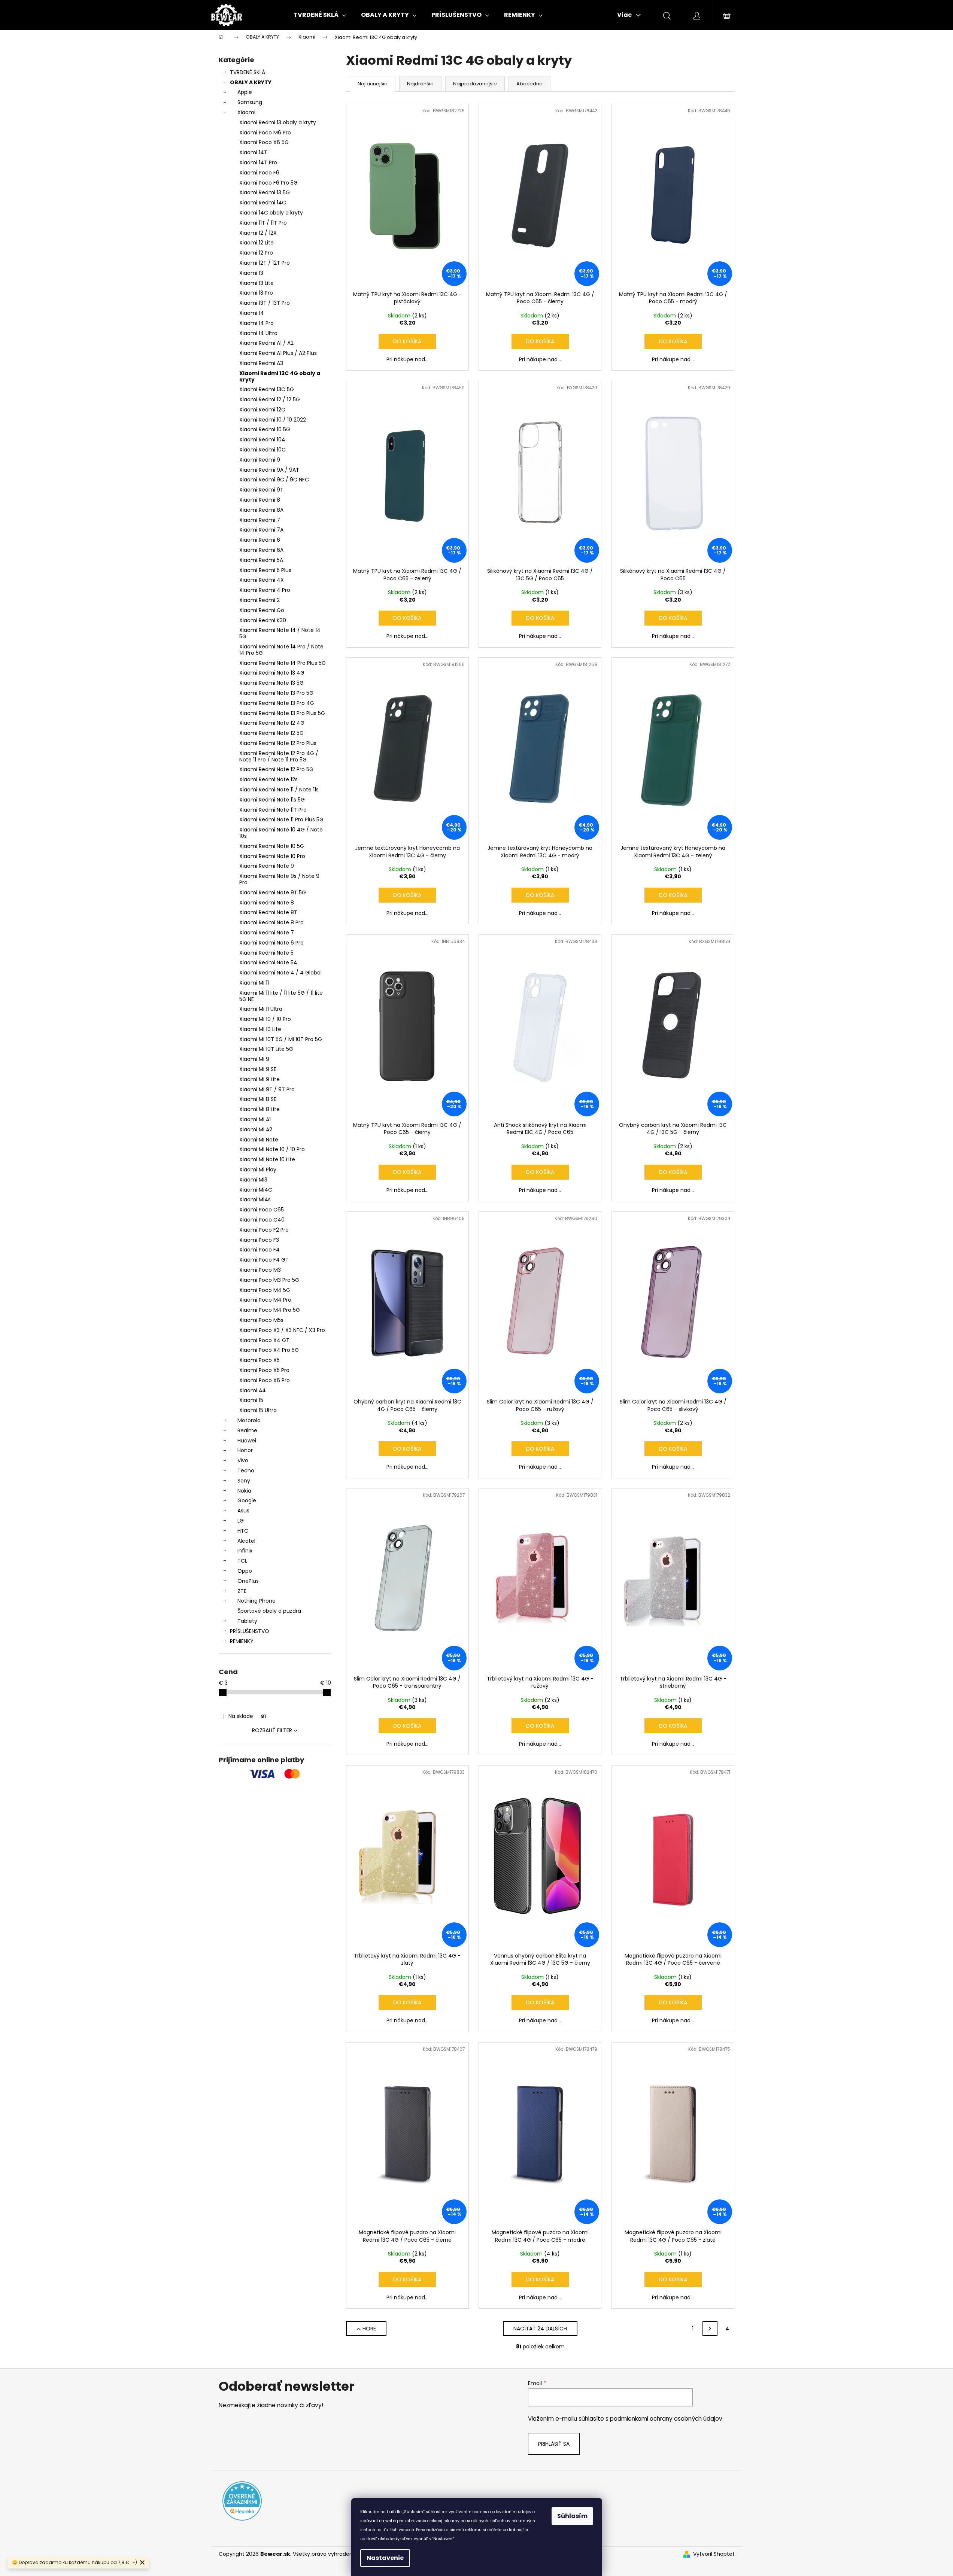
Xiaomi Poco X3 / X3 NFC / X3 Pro (282, 1330)
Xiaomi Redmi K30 (263, 620)
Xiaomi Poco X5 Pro (264, 1370)
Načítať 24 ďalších (540, 2329)
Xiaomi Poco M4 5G (265, 1290)
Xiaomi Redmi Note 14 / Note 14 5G (280, 633)
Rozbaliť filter (272, 1730)
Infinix (245, 1551)
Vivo (243, 1460)
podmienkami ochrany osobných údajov (666, 2419)
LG (241, 1521)
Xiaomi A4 (253, 1390)
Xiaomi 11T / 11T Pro (263, 223)
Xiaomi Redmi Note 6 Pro (271, 943)
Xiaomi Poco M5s (261, 1320)
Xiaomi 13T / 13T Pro (265, 303)
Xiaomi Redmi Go (262, 610)
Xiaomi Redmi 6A (261, 550)
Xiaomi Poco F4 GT (264, 1260)
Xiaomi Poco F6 (259, 173)
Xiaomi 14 (252, 313)
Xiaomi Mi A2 (256, 1129)
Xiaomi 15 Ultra (258, 1410)
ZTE (242, 1591)
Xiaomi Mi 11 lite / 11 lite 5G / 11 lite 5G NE (281, 996)
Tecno (246, 1471)
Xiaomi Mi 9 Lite (260, 1079)
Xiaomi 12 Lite (257, 243)
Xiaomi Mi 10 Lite (260, 1029)
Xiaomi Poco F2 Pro (264, 1230)
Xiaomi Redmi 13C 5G (267, 389)
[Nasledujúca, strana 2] (710, 2329)
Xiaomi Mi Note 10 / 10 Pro (272, 1149)
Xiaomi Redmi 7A (261, 530)
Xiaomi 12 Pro (256, 253)
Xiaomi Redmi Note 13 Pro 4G (277, 703)
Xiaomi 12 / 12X (258, 233)
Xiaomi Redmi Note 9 (267, 866)
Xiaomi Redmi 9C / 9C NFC (274, 480)
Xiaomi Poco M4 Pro (265, 1300)
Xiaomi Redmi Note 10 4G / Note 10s (281, 833)
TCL (242, 1561)
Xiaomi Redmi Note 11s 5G (272, 800)
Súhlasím (572, 2516)
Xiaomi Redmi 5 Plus (265, 570)
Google (247, 1500)
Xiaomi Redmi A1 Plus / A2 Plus (278, 353)
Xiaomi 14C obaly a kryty (271, 213)
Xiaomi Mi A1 (255, 1119)
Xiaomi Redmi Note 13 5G (271, 683)
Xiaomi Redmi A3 (261, 363)
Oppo (245, 1571)
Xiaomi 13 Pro (256, 293)
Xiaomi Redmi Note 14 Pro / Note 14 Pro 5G (281, 650)
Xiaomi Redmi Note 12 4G (272, 723)
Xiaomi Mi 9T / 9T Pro (267, 1089)
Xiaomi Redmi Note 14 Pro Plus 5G (283, 663)
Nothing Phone (257, 1601)
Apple (245, 92)
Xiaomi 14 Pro (257, 323)
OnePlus (248, 1581)
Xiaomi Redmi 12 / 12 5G (270, 399)
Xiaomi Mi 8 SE (258, 1099)
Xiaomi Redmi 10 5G (265, 429)
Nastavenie (385, 2558)
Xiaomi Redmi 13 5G (265, 192)
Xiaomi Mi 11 (254, 983)
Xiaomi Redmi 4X (262, 580)
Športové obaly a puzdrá (269, 1611)
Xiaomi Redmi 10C (262, 450)
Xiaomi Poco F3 (259, 1240)
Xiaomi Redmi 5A (261, 560)
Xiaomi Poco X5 (260, 1360)
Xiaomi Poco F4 (260, 1250)
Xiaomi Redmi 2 (260, 600)
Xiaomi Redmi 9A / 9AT (269, 470)
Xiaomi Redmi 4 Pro (265, 590)
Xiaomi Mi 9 (254, 1059)
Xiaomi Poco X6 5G (264, 142)
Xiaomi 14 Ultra (258, 333)
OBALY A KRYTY (251, 82)
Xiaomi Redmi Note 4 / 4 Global (280, 973)
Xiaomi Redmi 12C (262, 410)
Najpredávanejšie (475, 84)
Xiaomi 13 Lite (257, 283)
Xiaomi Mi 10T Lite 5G (266, 1049)
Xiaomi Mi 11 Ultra (261, 1009)
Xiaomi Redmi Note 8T (268, 912)
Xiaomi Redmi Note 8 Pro (271, 922)
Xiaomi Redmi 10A (262, 440)
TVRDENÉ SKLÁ (248, 72)
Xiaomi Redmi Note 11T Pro (273, 810)
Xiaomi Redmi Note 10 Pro (272, 856)
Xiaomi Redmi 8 (260, 500)
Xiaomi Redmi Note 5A (268, 962)
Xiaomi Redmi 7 (260, 520)
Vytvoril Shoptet (714, 2554)
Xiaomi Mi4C (256, 1190)
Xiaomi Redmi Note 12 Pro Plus (278, 743)
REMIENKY (242, 1641)
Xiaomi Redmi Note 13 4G (272, 673)
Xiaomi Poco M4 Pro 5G (270, 1310)
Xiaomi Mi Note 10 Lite (267, 1159)
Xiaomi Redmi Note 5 (266, 953)
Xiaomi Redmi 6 (260, 540)
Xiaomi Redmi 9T (261, 490)
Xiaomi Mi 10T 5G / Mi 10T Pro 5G (281, 1039)
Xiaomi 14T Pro (258, 162)
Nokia (244, 1491)
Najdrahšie (420, 84)
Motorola (249, 1420)
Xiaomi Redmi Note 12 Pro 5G (276, 769)
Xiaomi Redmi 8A (261, 510)
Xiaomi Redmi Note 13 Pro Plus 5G (282, 713)
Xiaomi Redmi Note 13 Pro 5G (276, 693)
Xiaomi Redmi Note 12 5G (271, 733)
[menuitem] (320, 15)
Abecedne (529, 84)
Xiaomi (246, 112)
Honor (245, 1450)
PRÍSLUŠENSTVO (250, 1631)
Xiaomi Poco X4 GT (264, 1340)
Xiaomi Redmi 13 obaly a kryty (278, 122)
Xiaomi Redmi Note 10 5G (272, 846)
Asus (243, 1511)
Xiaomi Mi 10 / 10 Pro (265, 1019)
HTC (243, 1531)
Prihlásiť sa (554, 2444)
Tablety (247, 1621)
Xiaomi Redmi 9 (260, 460)
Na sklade (247, 1716)
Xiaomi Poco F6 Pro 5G (268, 183)
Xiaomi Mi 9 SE (258, 1069)
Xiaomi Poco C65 (262, 1210)
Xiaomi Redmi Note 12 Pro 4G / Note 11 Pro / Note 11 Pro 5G (279, 756)
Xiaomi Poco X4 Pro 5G (269, 1350)
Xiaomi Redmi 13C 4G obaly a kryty (280, 376)
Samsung (250, 102)
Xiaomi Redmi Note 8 (267, 903)
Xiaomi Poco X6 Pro (265, 1380)
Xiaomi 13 (251, 273)
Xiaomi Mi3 (253, 1180)
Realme (247, 1430)
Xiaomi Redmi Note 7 (267, 933)
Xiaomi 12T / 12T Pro (265, 263)
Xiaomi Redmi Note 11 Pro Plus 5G (281, 819)
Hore (369, 2329)
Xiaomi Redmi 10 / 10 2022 (273, 420)
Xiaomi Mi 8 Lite (260, 1109)
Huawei (247, 1441)
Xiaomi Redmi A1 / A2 (266, 343)
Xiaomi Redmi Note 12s (268, 779)
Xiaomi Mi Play (258, 1170)
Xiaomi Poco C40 (262, 1220)
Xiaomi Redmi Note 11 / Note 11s (279, 790)
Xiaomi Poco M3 (260, 1270)
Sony (244, 1481)
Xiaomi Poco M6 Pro (265, 133)
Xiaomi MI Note (259, 1140)
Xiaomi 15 (251, 1400)
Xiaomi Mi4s (255, 1199)
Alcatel (246, 1541)
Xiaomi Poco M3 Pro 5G (269, 1280)
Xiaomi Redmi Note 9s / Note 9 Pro (279, 879)
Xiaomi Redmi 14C (263, 203)
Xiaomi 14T (253, 152)
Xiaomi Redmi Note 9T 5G (273, 892)
